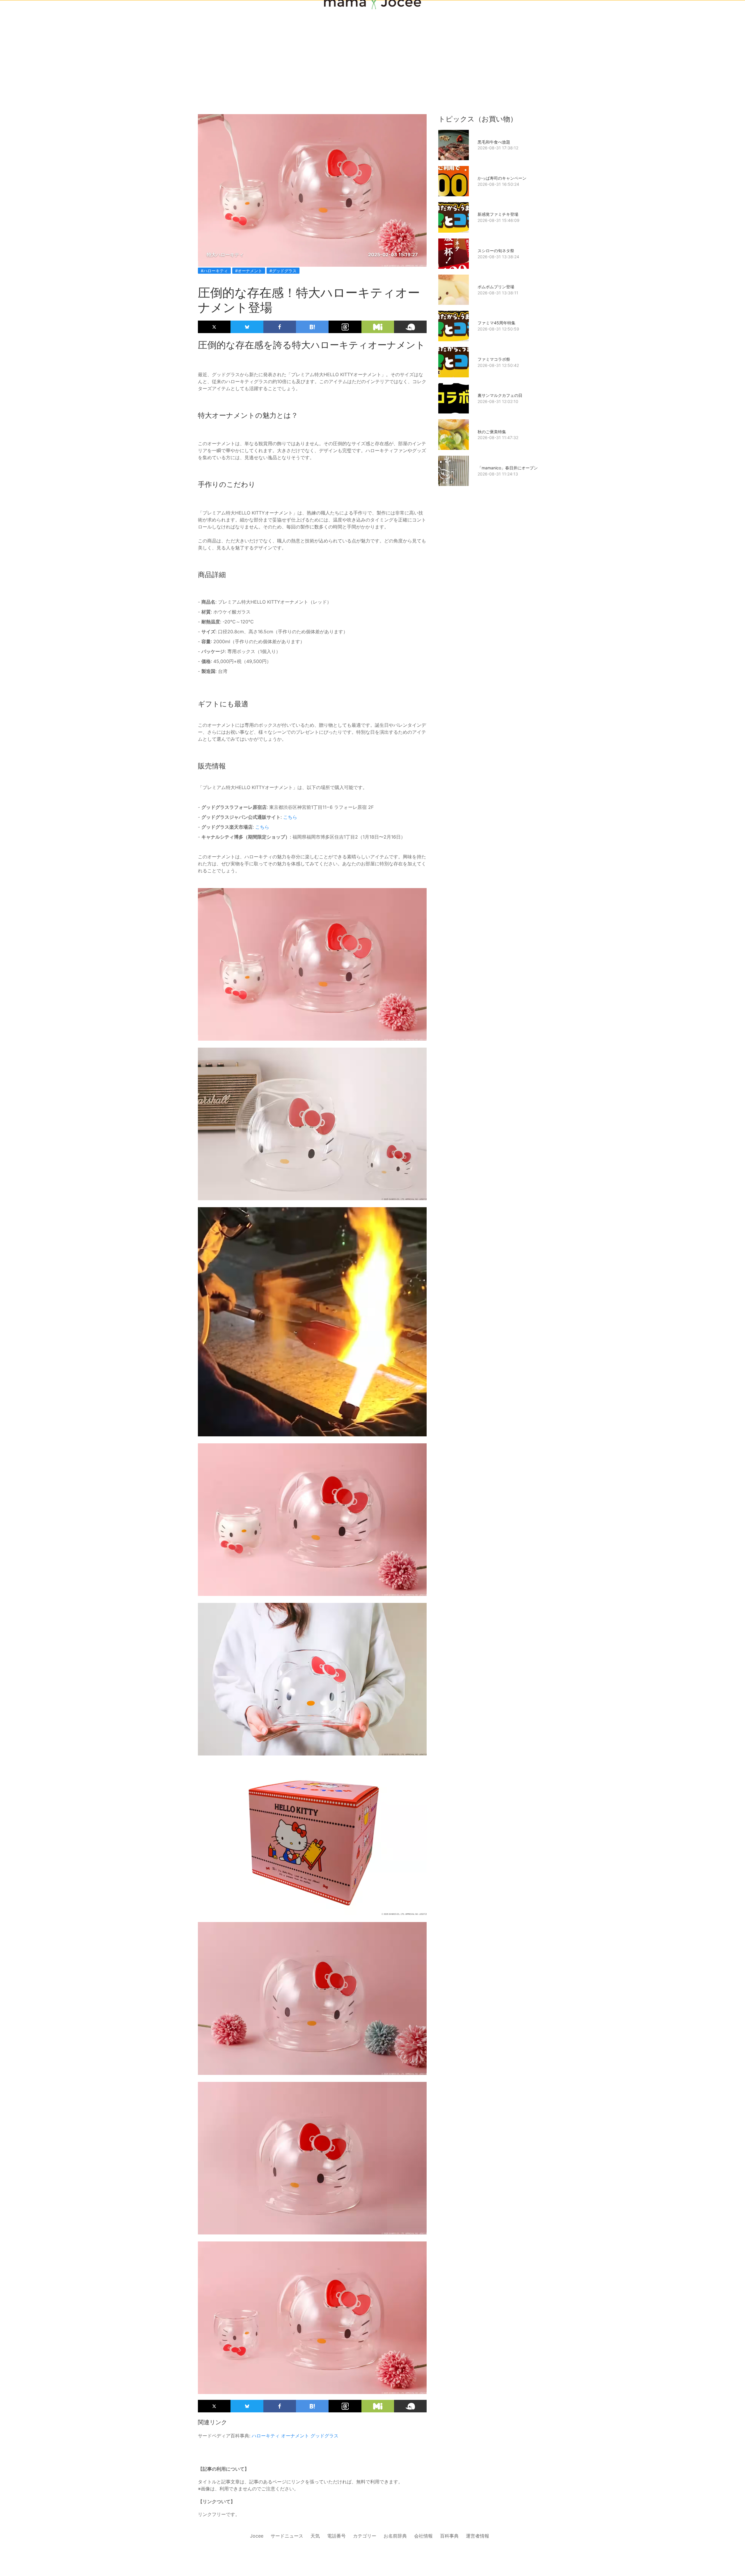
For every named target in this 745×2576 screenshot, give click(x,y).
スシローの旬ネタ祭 (496, 251)
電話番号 (336, 2536)
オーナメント (295, 2436)
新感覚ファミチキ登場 (498, 214)
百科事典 (449, 2536)
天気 (315, 2536)
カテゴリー (365, 2536)
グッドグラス (324, 2436)
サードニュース (287, 2536)
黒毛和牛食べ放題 (494, 142)
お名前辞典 (395, 2536)
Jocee (257, 2536)
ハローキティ (266, 2436)
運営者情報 (478, 2536)
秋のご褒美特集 (492, 432)
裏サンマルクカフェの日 (500, 395)
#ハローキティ (214, 271)
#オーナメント (249, 271)
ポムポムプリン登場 (496, 287)
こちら (290, 817)
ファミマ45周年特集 (496, 323)
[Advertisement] (372, 47)
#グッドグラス (283, 271)
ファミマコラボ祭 (494, 359)
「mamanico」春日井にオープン (508, 468)
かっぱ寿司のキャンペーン (502, 178)
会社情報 (423, 2536)
